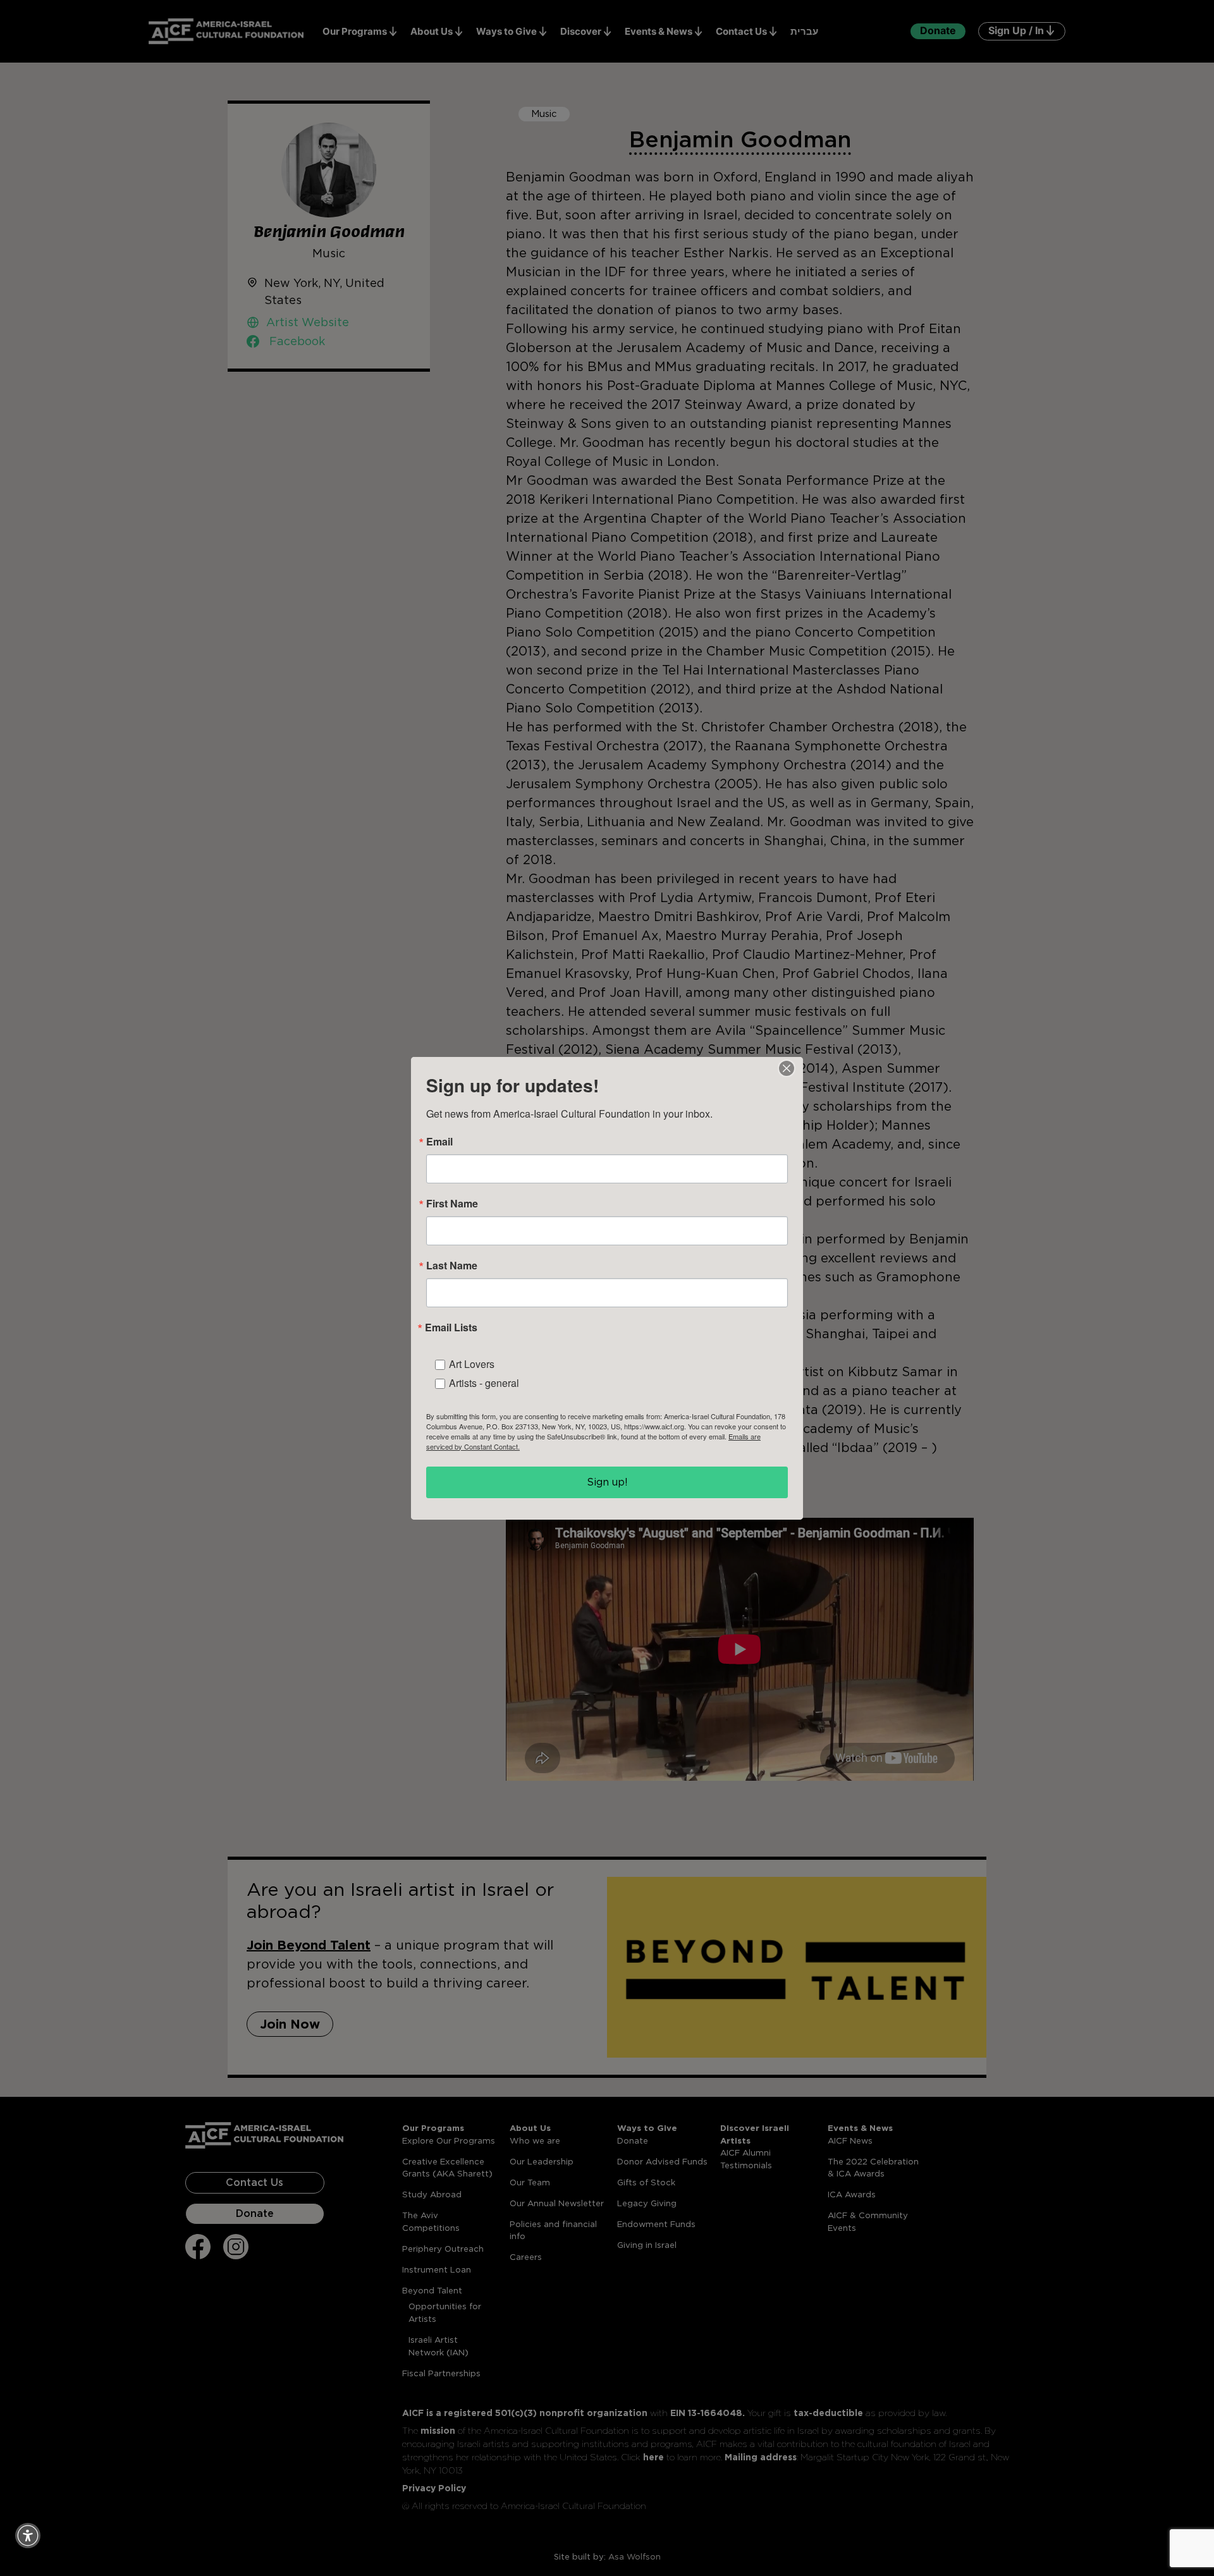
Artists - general (484, 1383)
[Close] (787, 1068)
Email (439, 1142)
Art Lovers (472, 1364)
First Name (452, 1204)
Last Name (452, 1266)
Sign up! (607, 1482)
